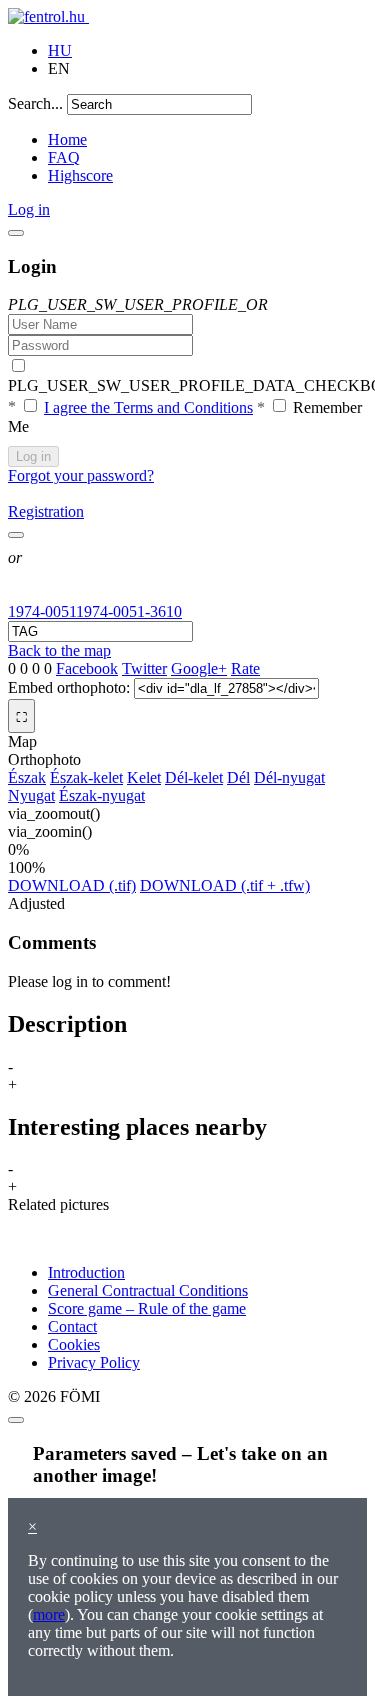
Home (67, 139)
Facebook (87, 668)
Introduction (86, 1272)
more (49, 1614)
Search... (35, 103)
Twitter (144, 668)
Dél (238, 777)
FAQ (64, 157)
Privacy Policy (94, 1362)
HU (60, 50)
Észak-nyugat (102, 795)
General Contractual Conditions (148, 1290)
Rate (245, 668)
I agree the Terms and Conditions (148, 407)
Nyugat (31, 795)
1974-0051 (42, 611)
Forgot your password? (81, 475)
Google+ (199, 668)
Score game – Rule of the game (147, 1308)
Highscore (80, 175)
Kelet (144, 777)
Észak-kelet (86, 777)
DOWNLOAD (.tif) (72, 885)
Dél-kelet (194, 777)
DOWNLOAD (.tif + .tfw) (225, 885)
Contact (72, 1326)
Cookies (74, 1344)
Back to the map (59, 650)
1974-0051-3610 (129, 611)
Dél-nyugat (289, 777)
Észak (27, 777)
